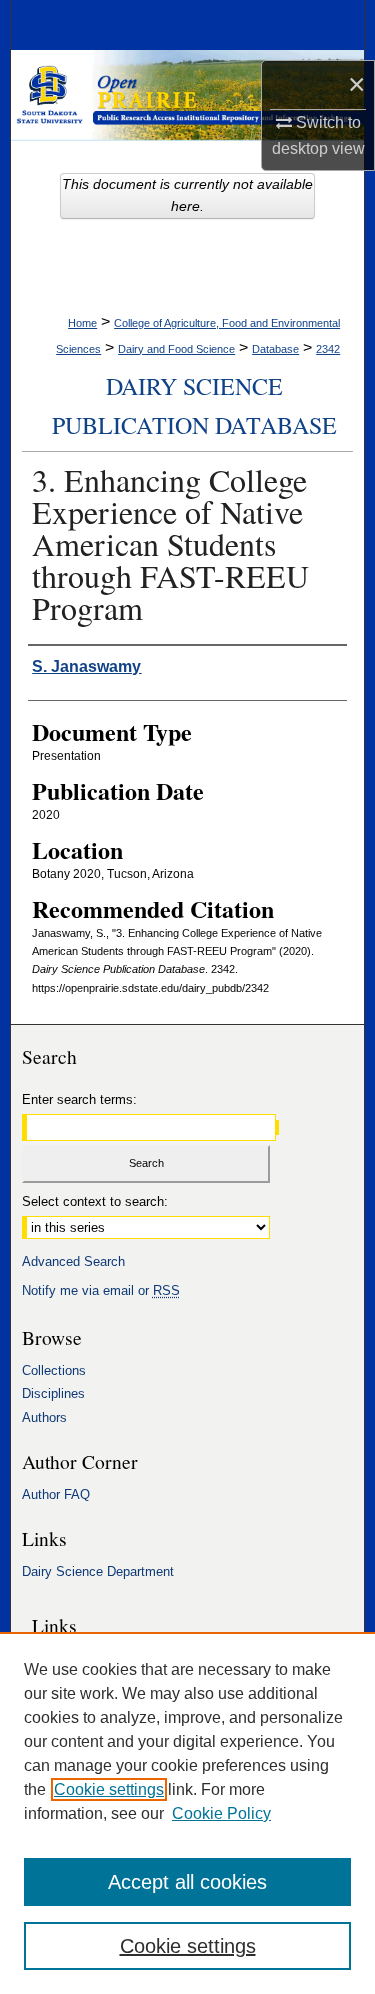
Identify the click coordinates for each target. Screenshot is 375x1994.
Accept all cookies (187, 1882)
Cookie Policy (221, 1813)
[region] (187, 1813)
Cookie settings (109, 1789)
